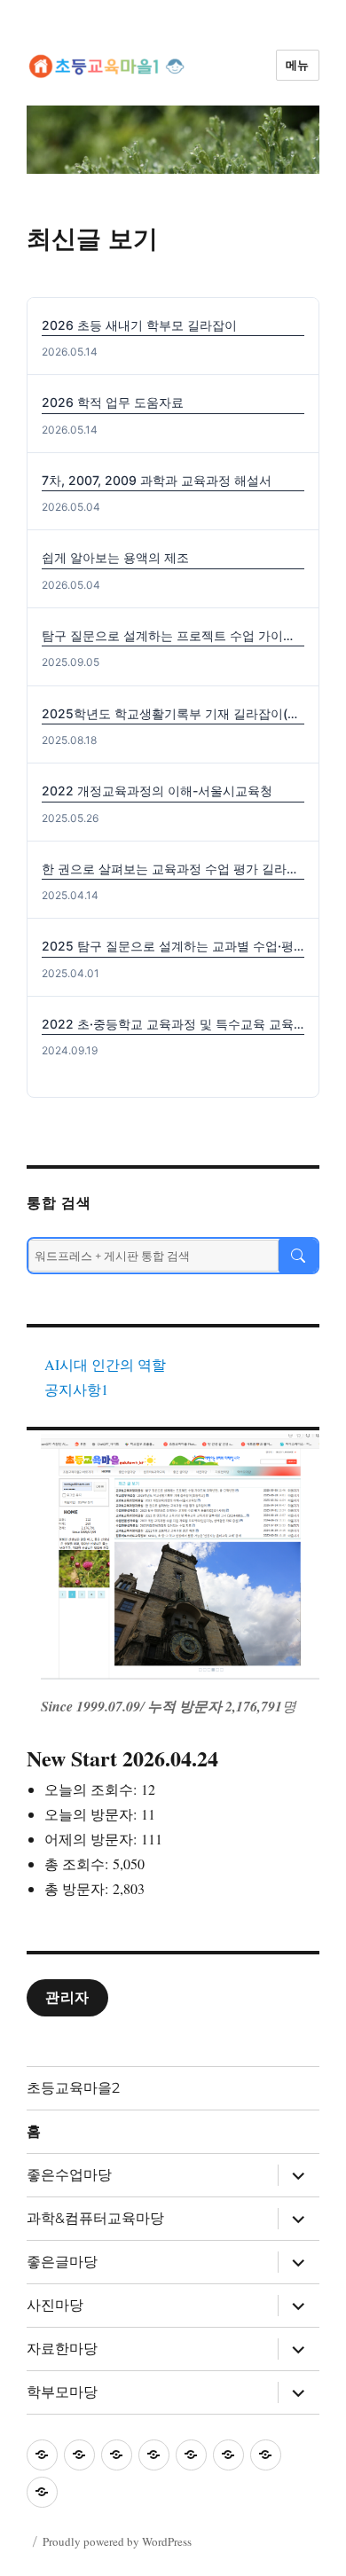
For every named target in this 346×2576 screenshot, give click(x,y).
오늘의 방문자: (93, 1814)
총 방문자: (79, 1888)
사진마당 (55, 2305)
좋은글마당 (62, 2262)
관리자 (67, 1997)
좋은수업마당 (69, 2175)
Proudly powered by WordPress (117, 2541)
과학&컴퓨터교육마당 (95, 2218)
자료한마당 (62, 2349)
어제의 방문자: (93, 1839)
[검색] (298, 1256)
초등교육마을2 (73, 2088)
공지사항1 (76, 1389)
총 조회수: (79, 1863)
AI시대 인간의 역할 (105, 1364)
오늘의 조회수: (93, 1789)
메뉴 (298, 65)
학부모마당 (62, 2392)
